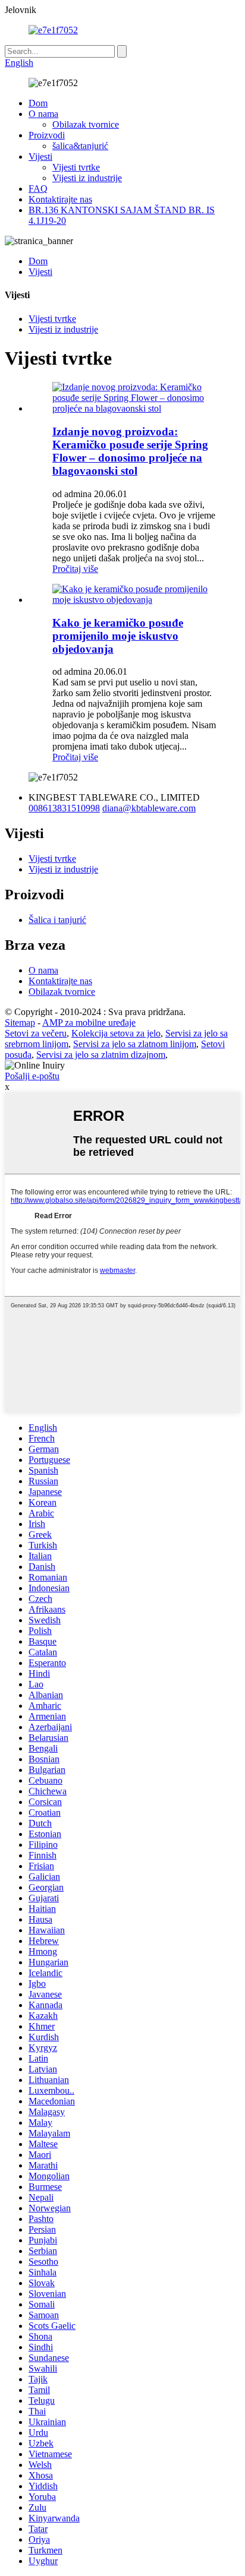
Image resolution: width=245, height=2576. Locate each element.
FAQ (38, 189)
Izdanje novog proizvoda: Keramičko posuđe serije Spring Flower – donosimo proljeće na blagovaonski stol (130, 451)
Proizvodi (47, 135)
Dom (38, 103)
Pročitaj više (75, 569)
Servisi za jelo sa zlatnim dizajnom (101, 1055)
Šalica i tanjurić (57, 920)
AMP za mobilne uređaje (89, 1023)
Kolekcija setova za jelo (116, 1033)
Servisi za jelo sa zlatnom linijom (135, 1044)
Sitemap (20, 1023)
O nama (43, 114)
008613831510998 (64, 808)
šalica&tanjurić (80, 146)
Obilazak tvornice (86, 124)
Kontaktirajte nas (60, 199)
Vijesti (40, 157)
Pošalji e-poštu (32, 1076)
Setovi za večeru (36, 1033)
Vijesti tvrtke (76, 167)
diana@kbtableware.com (149, 808)
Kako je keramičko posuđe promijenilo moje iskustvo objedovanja (118, 636)
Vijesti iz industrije (87, 178)
